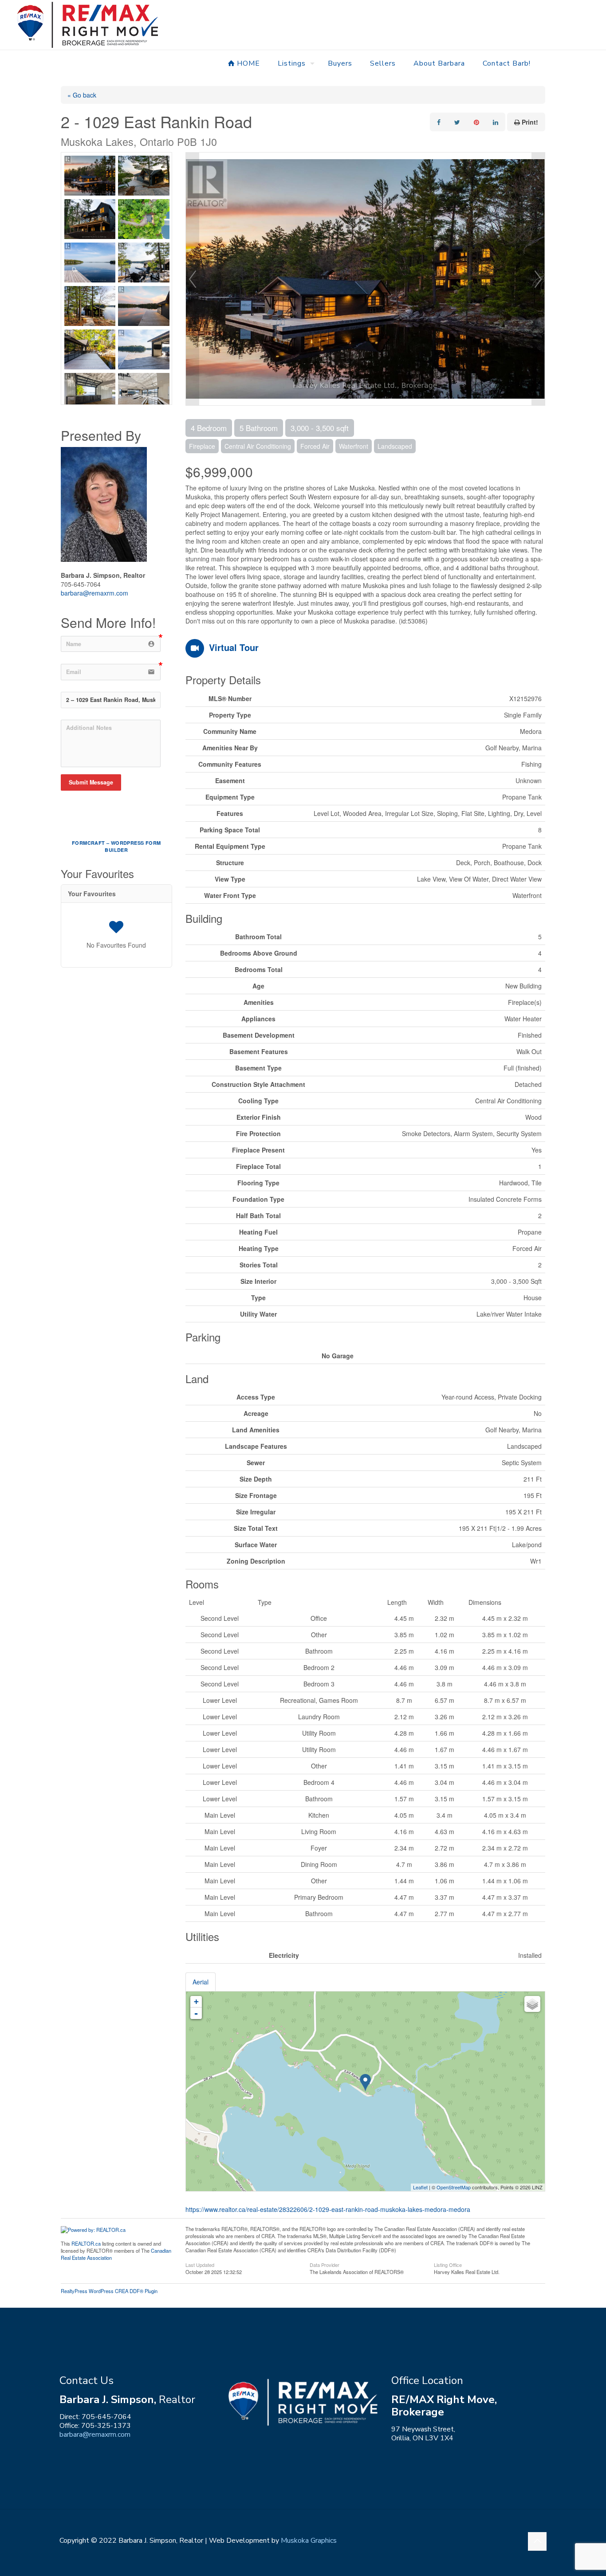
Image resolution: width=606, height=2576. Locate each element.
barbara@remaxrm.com (94, 593)
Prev (193, 279)
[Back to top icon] (537, 2541)
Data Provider (325, 2264)
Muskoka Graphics (309, 2541)
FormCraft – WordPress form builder (116, 846)
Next (538, 279)
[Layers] (532, 2004)
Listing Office (448, 2264)
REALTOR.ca (86, 2243)
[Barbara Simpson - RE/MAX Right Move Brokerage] (87, 25)
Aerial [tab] (201, 1982)
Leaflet (420, 2187)
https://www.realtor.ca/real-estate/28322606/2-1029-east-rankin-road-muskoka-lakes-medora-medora (328, 2209)
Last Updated (200, 2264)
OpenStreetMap (454, 2187)
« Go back (82, 95)
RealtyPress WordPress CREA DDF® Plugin (109, 2291)
